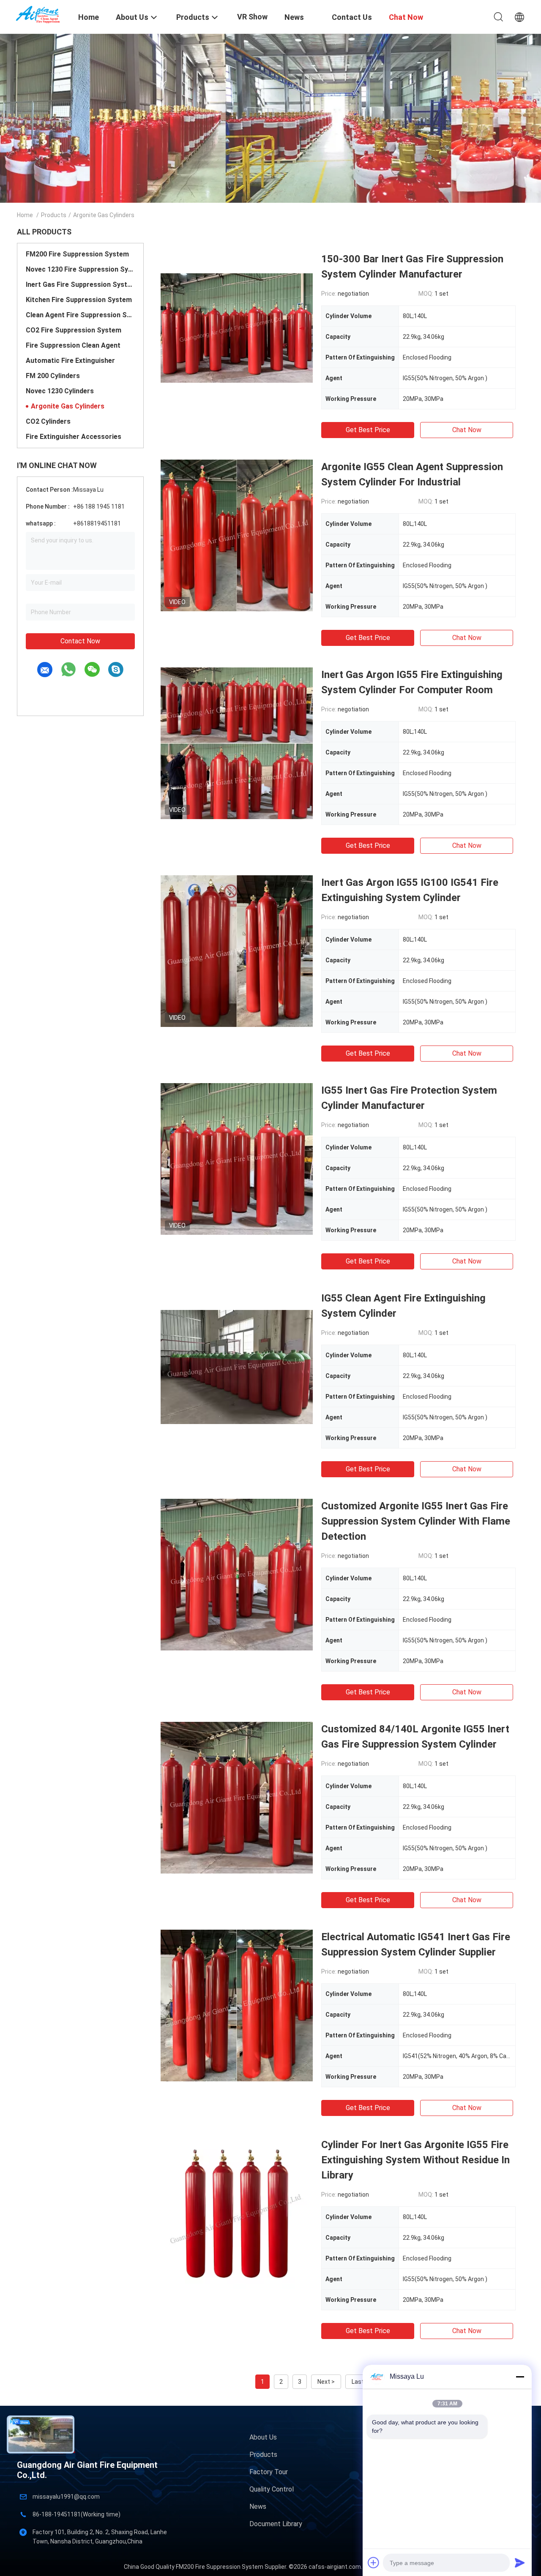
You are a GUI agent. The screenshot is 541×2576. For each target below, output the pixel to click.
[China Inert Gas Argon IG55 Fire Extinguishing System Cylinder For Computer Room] (237, 743)
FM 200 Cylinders (53, 376)
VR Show (252, 17)
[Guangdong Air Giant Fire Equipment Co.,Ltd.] (42, 14)
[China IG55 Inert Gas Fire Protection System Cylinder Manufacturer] (237, 1159)
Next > (326, 2382)
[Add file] (374, 2562)
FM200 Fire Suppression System (77, 254)
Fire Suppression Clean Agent (73, 345)
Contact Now (80, 641)
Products (54, 215)
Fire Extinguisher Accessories (74, 437)
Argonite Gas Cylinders (68, 406)
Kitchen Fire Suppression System (79, 300)
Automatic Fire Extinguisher (70, 361)
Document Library (276, 2524)
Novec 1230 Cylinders (60, 391)
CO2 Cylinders (48, 421)
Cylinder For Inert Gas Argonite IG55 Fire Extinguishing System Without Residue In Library (415, 2160)
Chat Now (467, 430)
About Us (263, 2437)
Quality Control (272, 2489)
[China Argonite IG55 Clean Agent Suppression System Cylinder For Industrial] (237, 535)
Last (358, 2382)
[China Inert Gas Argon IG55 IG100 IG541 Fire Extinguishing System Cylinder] (237, 951)
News (258, 2507)
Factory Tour (269, 2472)
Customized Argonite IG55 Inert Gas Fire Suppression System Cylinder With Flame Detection (416, 1521)
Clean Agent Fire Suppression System (80, 315)
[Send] (520, 2562)
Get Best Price (368, 430)
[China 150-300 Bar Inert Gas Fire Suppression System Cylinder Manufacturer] (237, 327)
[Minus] (520, 2377)
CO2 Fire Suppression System (74, 330)
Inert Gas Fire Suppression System (80, 285)
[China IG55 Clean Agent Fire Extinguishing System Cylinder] (237, 1367)
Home (25, 215)
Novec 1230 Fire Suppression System (80, 269)
